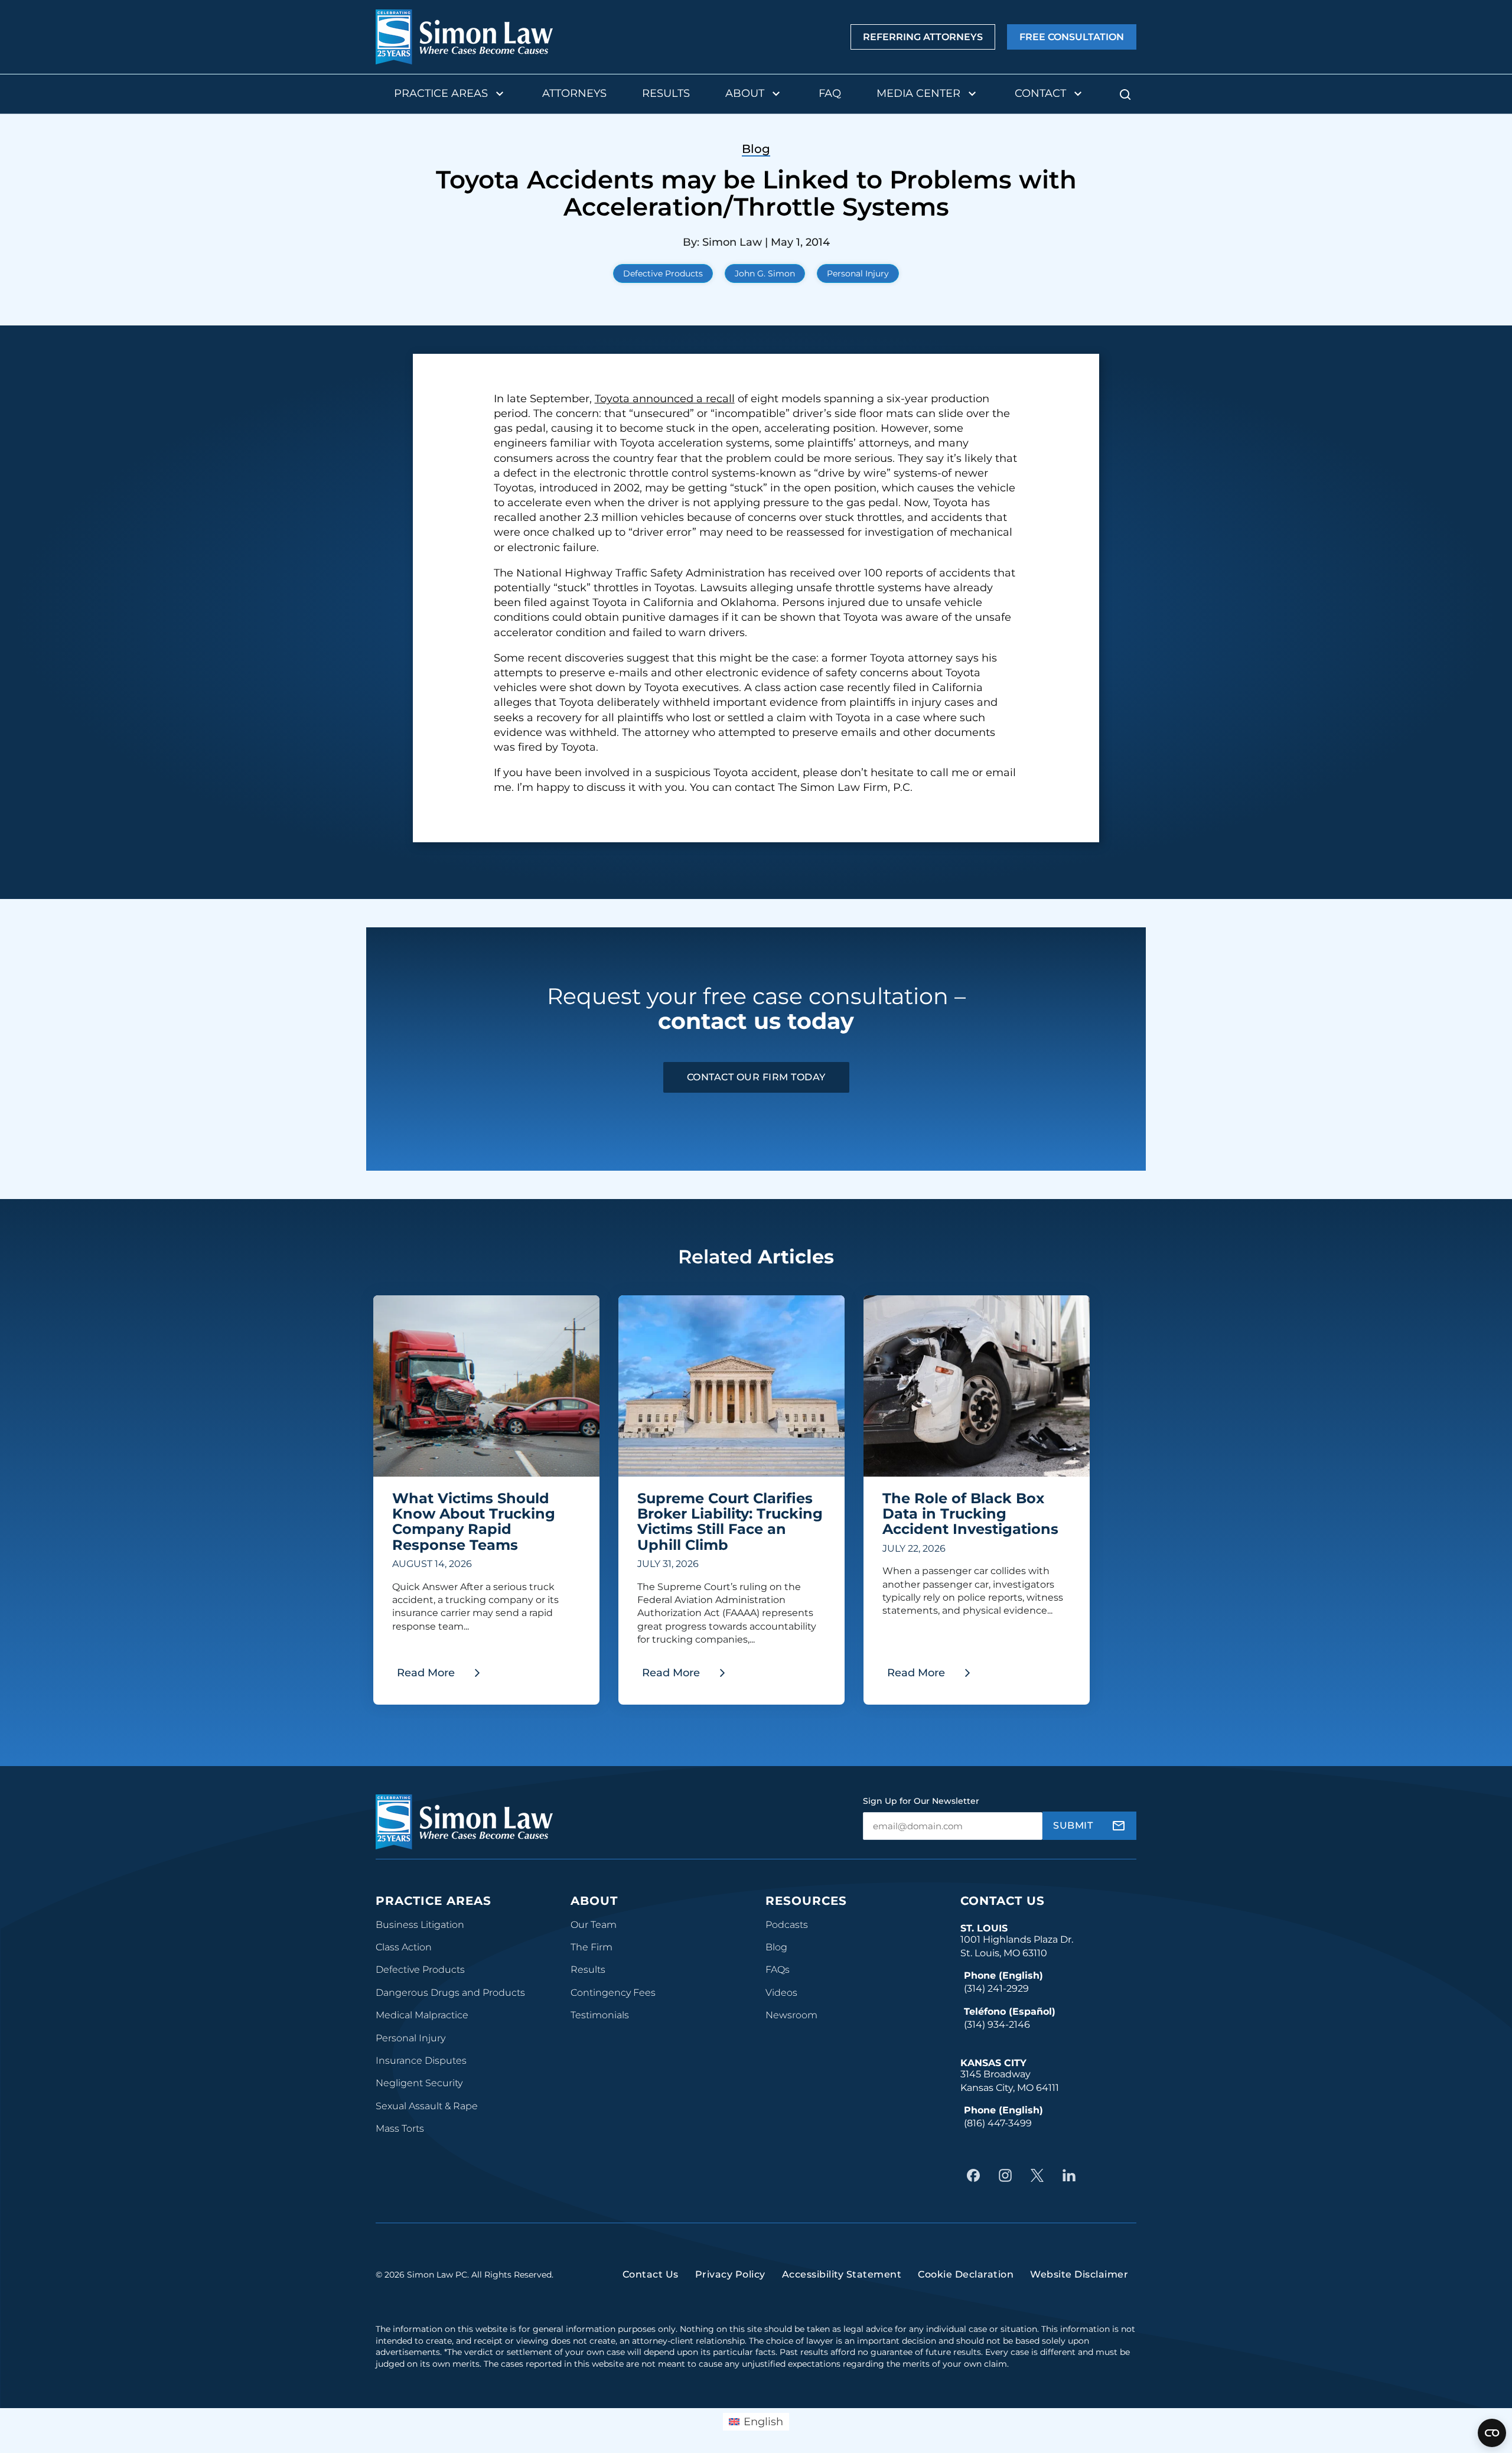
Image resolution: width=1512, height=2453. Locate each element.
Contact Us (1003, 1901)
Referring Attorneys (923, 37)
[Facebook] (976, 2175)
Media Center (918, 93)
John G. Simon (765, 273)
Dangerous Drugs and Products (450, 1993)
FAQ (830, 93)
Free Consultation (1072, 37)
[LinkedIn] (1072, 2175)
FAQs (778, 1970)
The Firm (592, 1947)
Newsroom (791, 2015)
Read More (443, 1676)
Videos (781, 1993)
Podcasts (787, 1925)
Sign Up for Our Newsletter (921, 1801)
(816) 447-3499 (998, 2123)
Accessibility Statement (842, 2274)
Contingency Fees (613, 1993)
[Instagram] (1008, 2175)
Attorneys (574, 93)
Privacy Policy (730, 2274)
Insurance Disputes (421, 2061)
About (745, 93)
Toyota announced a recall (665, 399)
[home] (464, 37)
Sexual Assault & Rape (427, 2106)
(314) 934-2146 (997, 2024)
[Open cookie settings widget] (1492, 2433)
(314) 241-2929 (996, 1988)
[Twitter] (1040, 2175)
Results (666, 93)
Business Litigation (420, 1925)
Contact (1040, 93)
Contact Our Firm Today (756, 1077)
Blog (776, 1947)
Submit (1073, 1825)
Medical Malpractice (422, 2015)
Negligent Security (419, 2083)
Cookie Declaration (966, 2274)
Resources (806, 1901)
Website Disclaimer (1079, 2274)
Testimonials (600, 2015)
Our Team (594, 1925)
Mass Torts (400, 2128)
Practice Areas (441, 93)
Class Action (404, 1947)
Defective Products (663, 273)
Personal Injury (858, 273)
